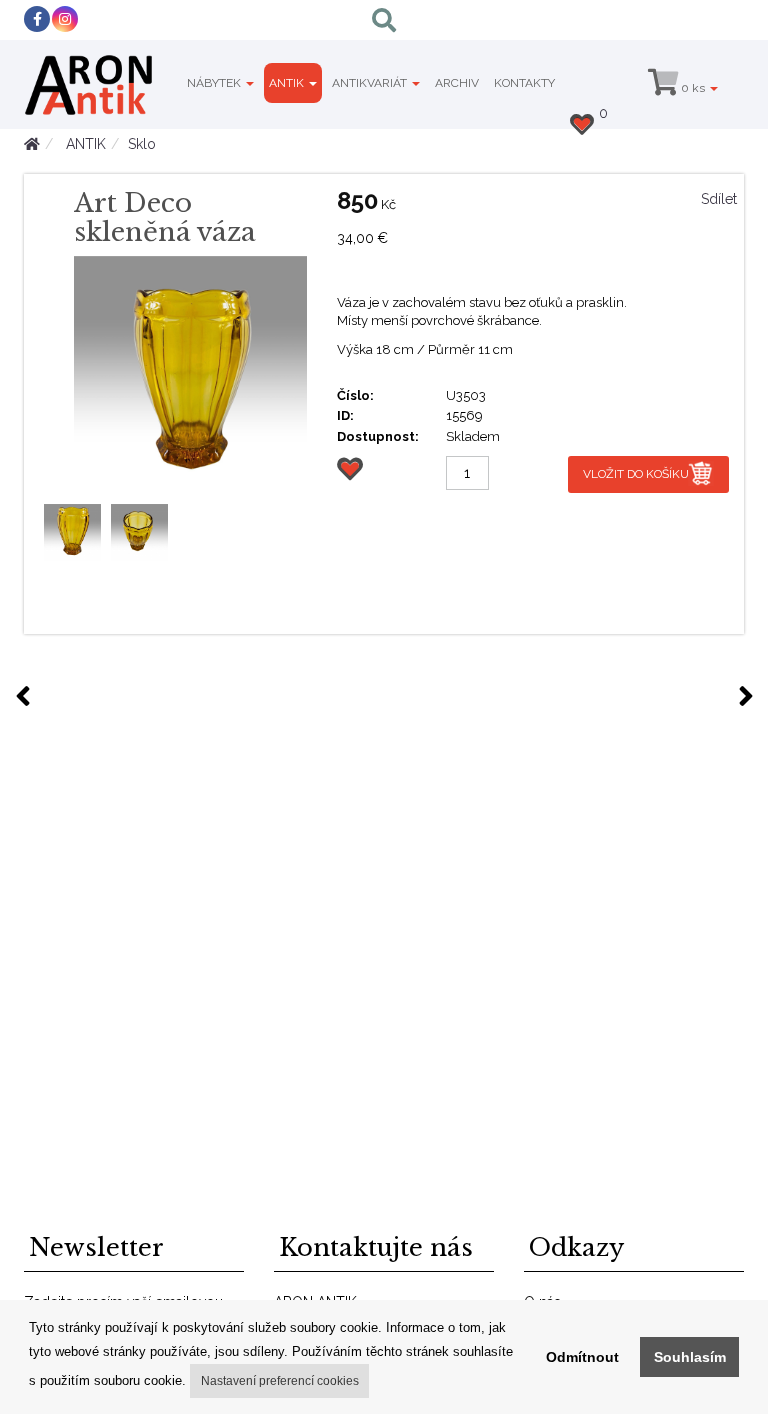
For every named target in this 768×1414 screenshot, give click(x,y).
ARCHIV (457, 83)
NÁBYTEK (215, 83)
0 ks (693, 88)
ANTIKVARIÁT (371, 83)
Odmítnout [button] (582, 1357)
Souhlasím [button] (690, 1357)
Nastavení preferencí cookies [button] (280, 1381)
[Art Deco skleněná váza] (190, 372)
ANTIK (288, 83)
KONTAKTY (524, 83)
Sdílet (719, 199)
